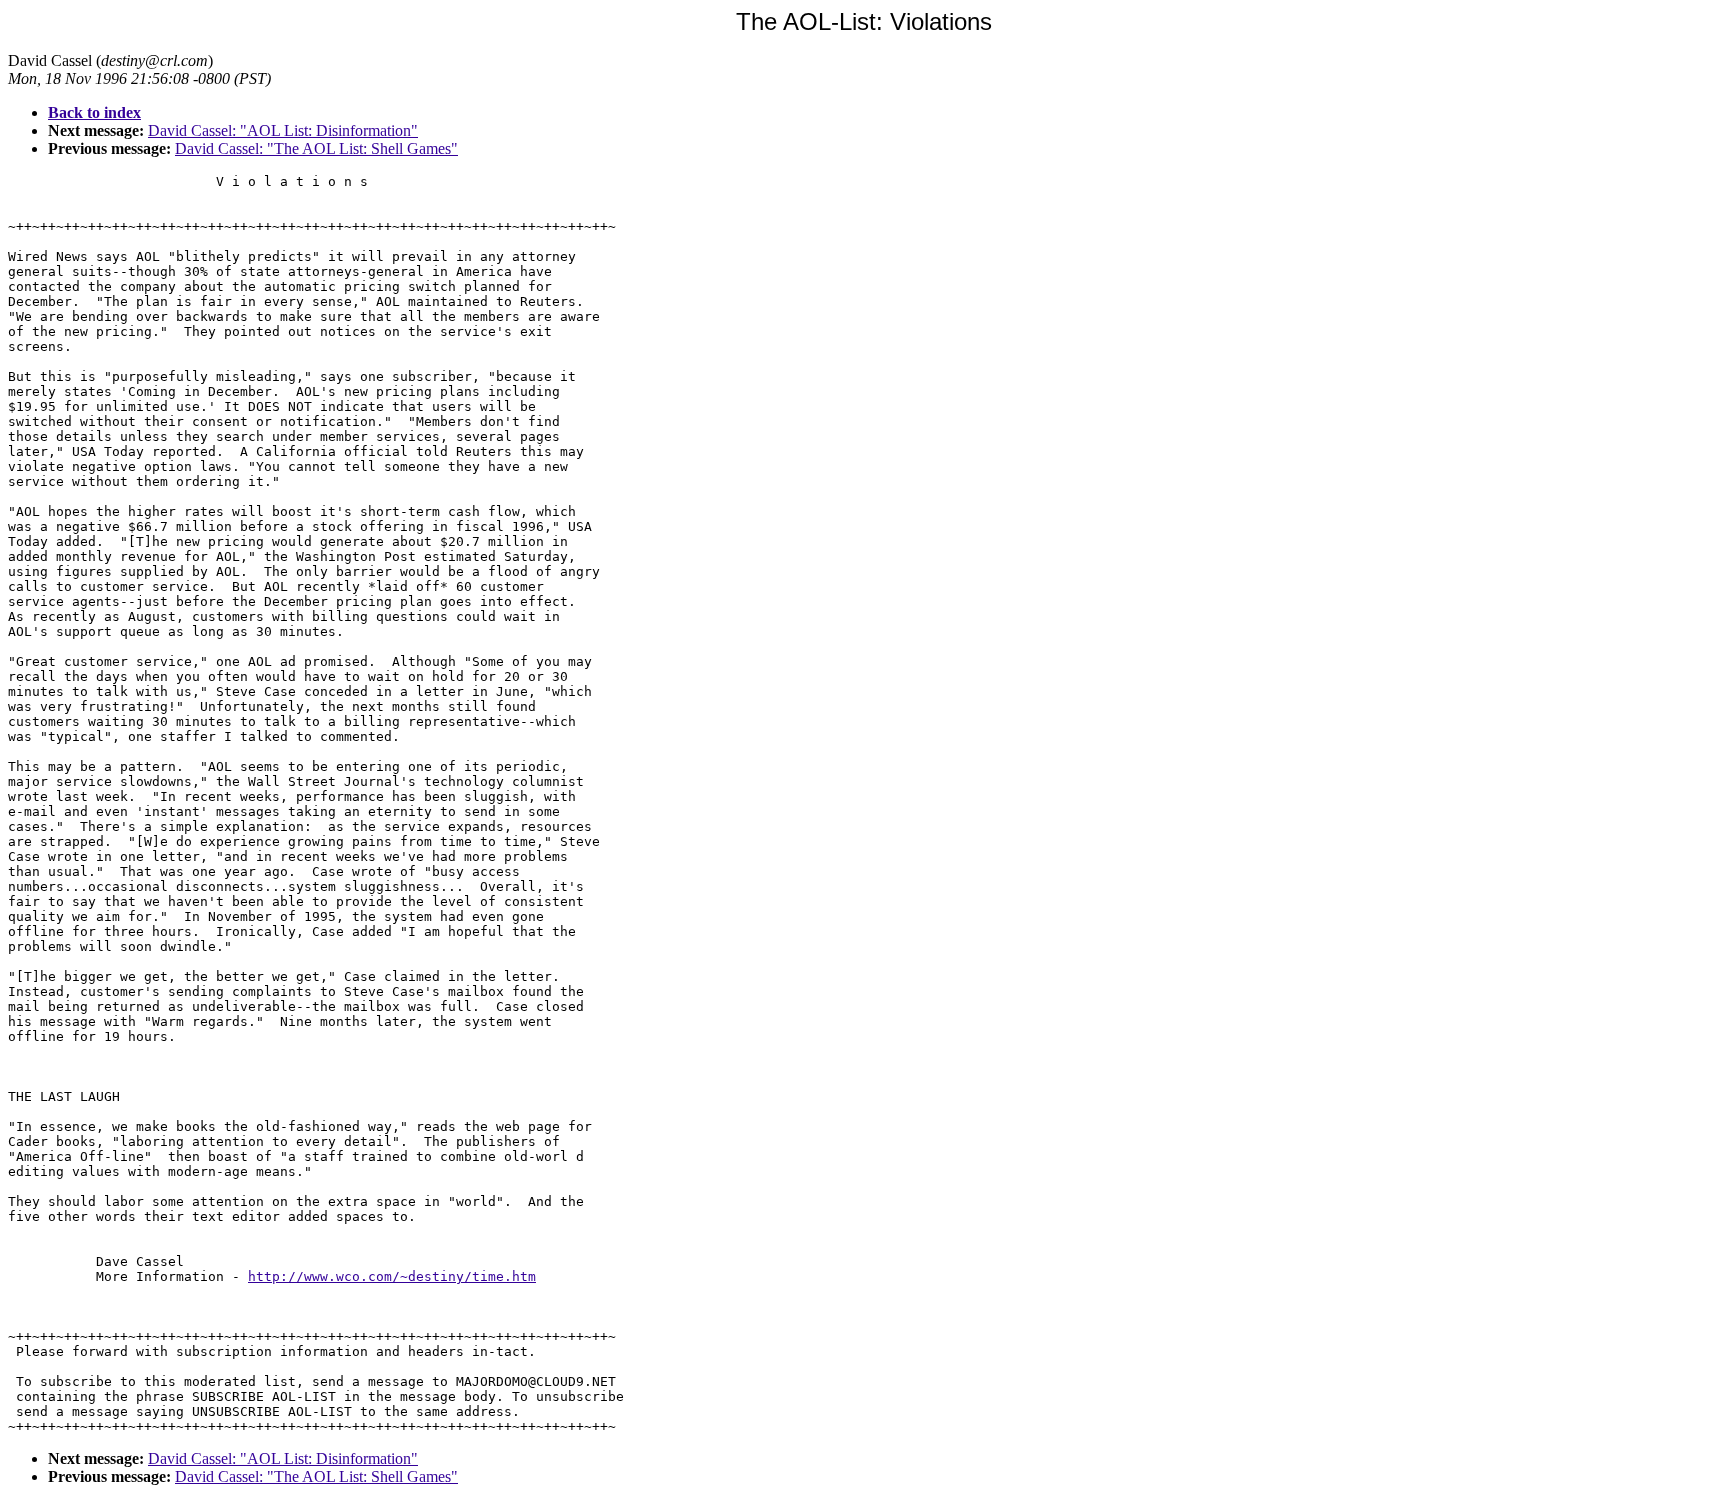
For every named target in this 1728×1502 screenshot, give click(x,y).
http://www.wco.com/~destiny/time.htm (392, 1276)
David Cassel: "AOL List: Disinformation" (283, 130)
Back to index (94, 112)
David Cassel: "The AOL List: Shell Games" (316, 148)
